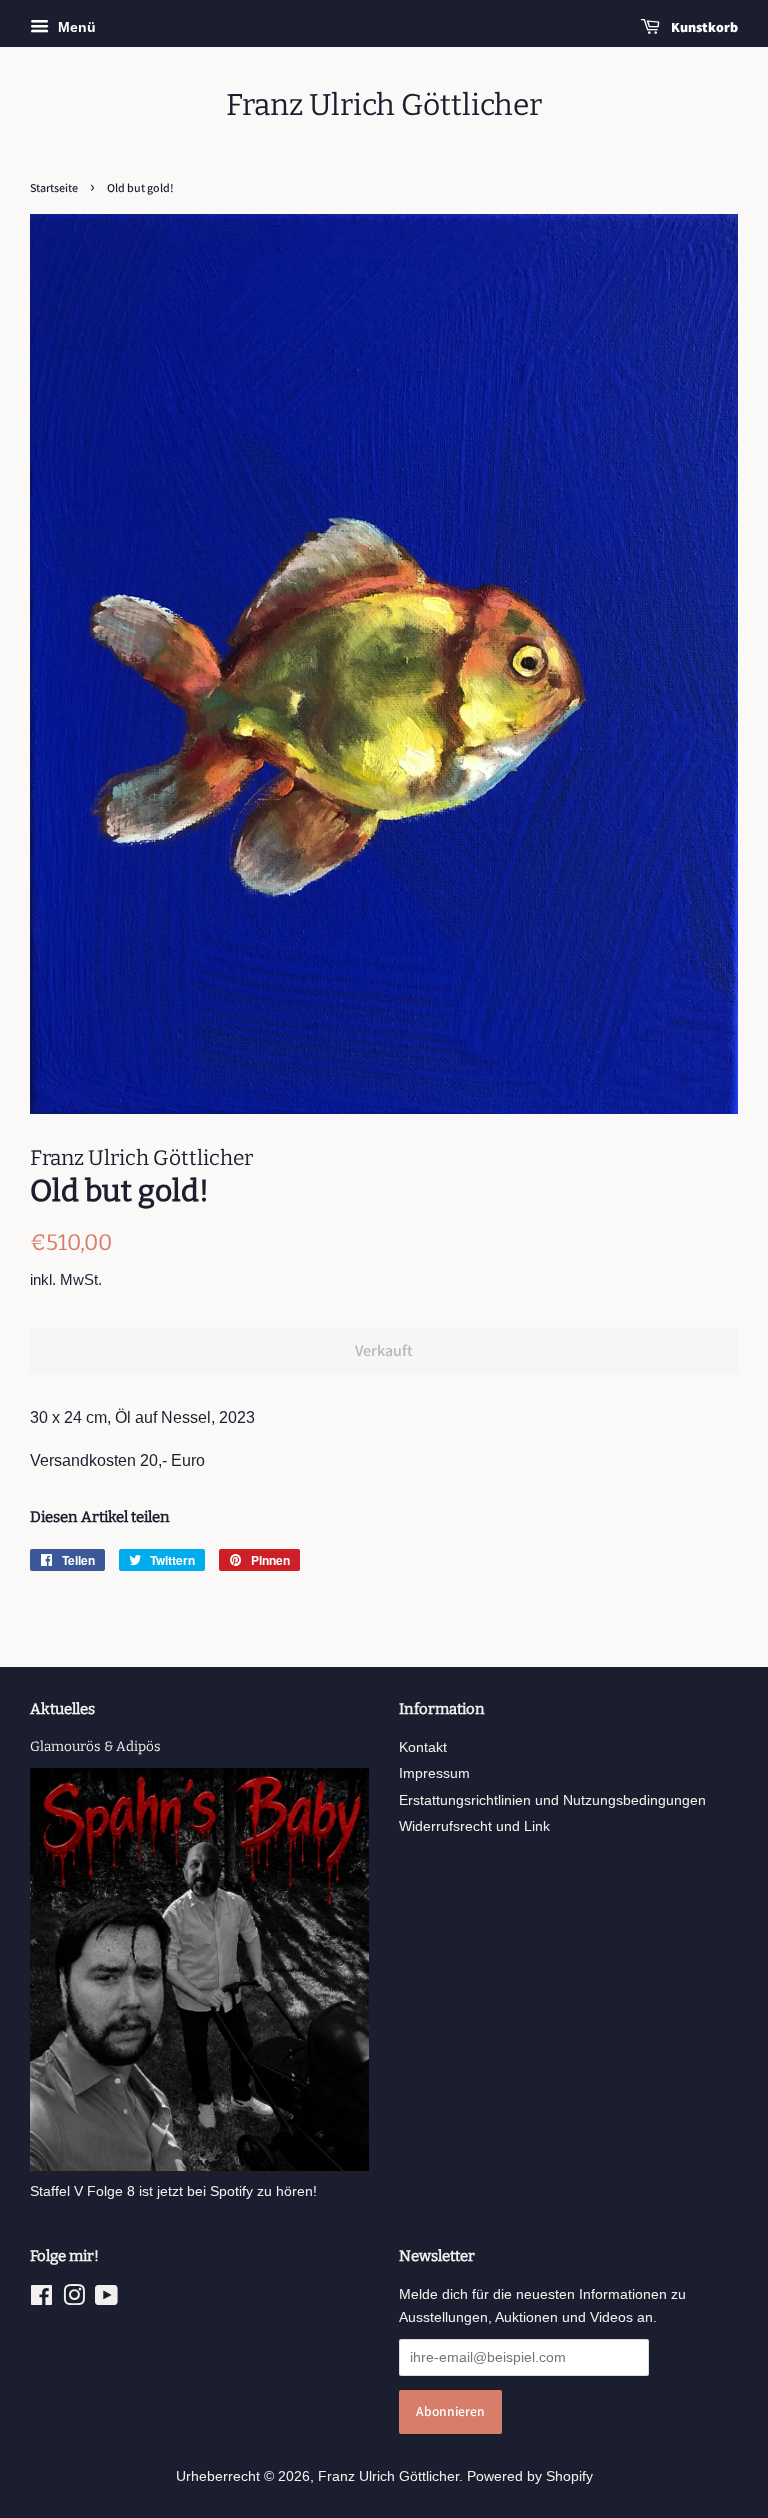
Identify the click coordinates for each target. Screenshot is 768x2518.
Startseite (54, 187)
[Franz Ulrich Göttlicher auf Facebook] (41, 2299)
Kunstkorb (703, 27)
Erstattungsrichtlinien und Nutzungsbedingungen (552, 1800)
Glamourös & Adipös (95, 1746)
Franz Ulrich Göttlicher (384, 105)
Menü (75, 27)
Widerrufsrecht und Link (474, 1826)
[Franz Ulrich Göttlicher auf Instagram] (74, 2299)
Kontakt (423, 1747)
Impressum (434, 1773)
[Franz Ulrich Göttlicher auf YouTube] (106, 2299)
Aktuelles (62, 1709)
